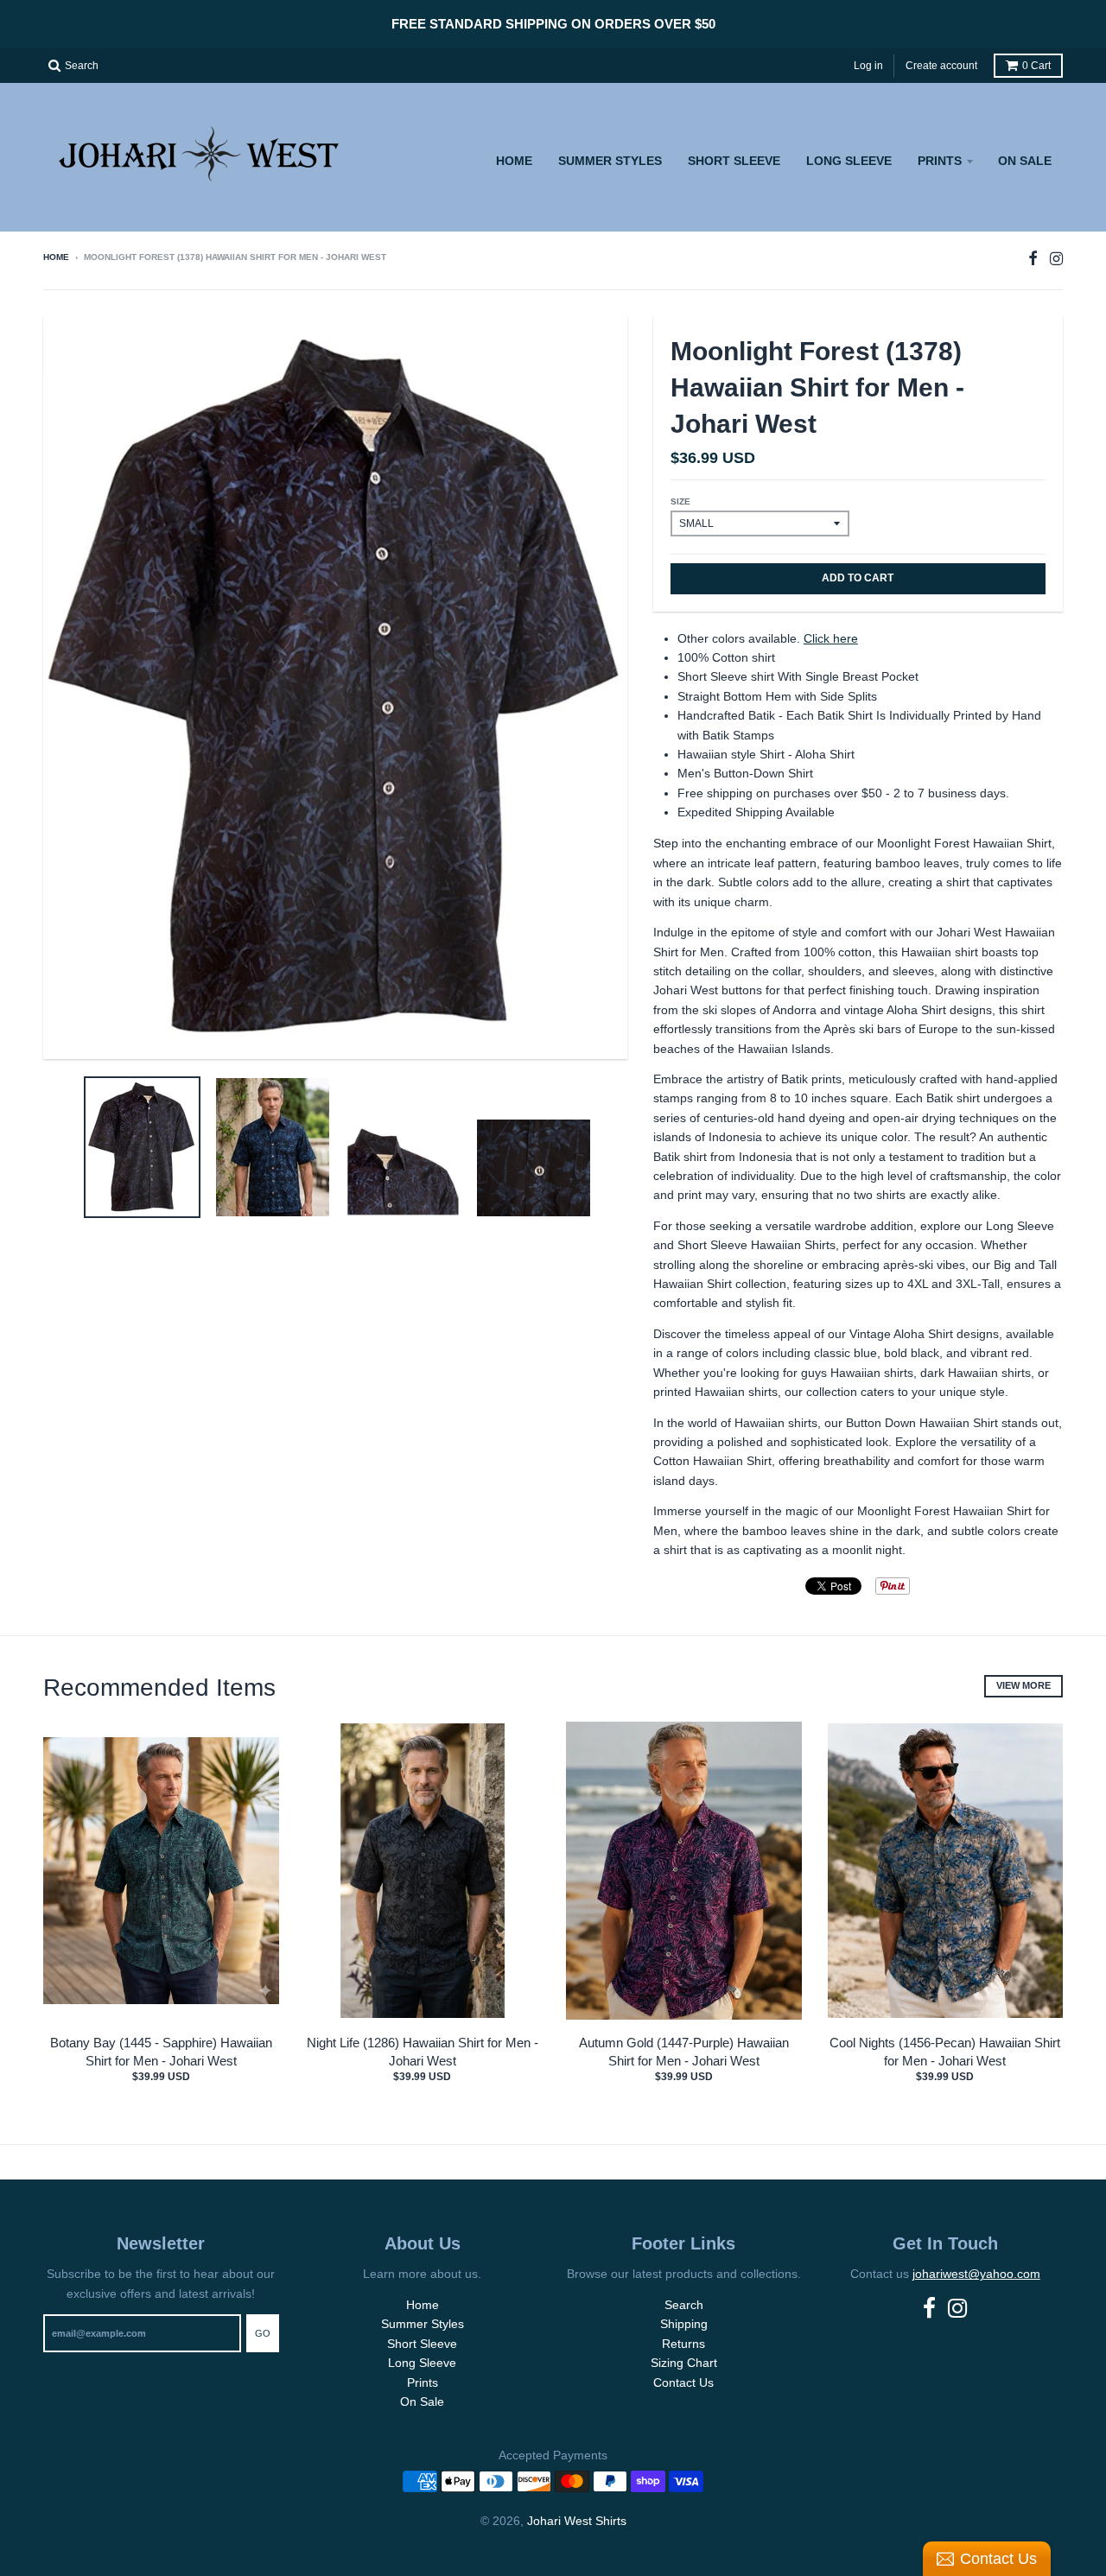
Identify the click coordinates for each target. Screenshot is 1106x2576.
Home (514, 161)
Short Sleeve (734, 161)
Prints (940, 161)
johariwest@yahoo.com (976, 2274)
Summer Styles (610, 161)
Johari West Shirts (577, 2521)
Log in (868, 66)
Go (263, 2333)
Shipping (684, 2324)
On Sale (1025, 161)
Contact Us (683, 2382)
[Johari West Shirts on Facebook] (1033, 259)
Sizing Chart (684, 2363)
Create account (941, 66)
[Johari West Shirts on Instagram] (1056, 259)
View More (1023, 1685)
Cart (1036, 66)
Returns (683, 2344)
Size (680, 501)
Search (684, 2305)
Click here (831, 638)
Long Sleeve (849, 161)
